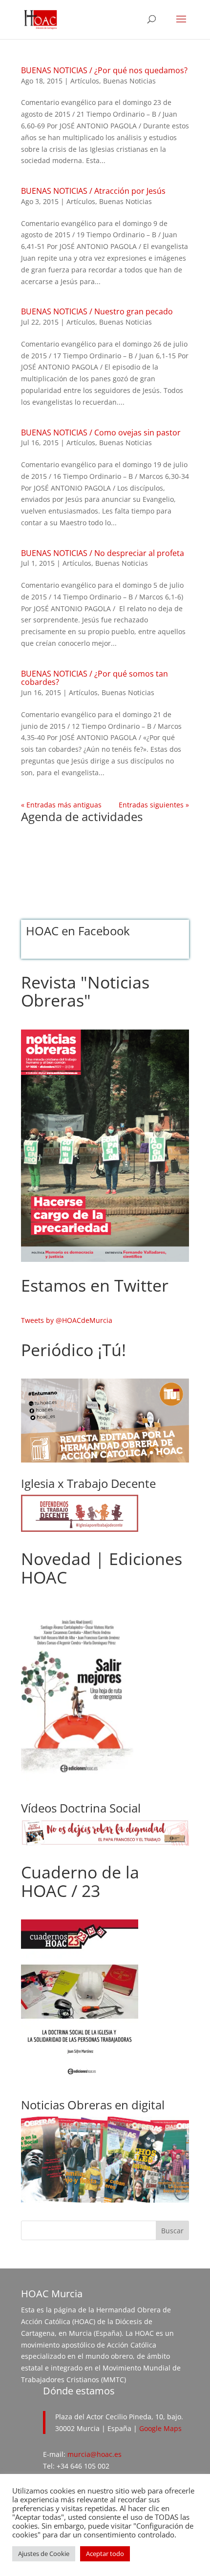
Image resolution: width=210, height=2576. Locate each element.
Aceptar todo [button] (105, 2554)
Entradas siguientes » (154, 805)
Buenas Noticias (129, 81)
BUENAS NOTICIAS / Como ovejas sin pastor (101, 433)
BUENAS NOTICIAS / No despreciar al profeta (103, 553)
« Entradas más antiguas (61, 805)
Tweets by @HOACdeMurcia (67, 1320)
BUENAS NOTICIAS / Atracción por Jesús (93, 191)
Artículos (85, 81)
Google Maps (160, 2428)
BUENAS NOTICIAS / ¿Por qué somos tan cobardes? (94, 678)
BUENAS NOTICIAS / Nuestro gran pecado (97, 311)
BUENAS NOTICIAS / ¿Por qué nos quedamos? (104, 70)
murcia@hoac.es (94, 2454)
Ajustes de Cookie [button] (44, 2554)
